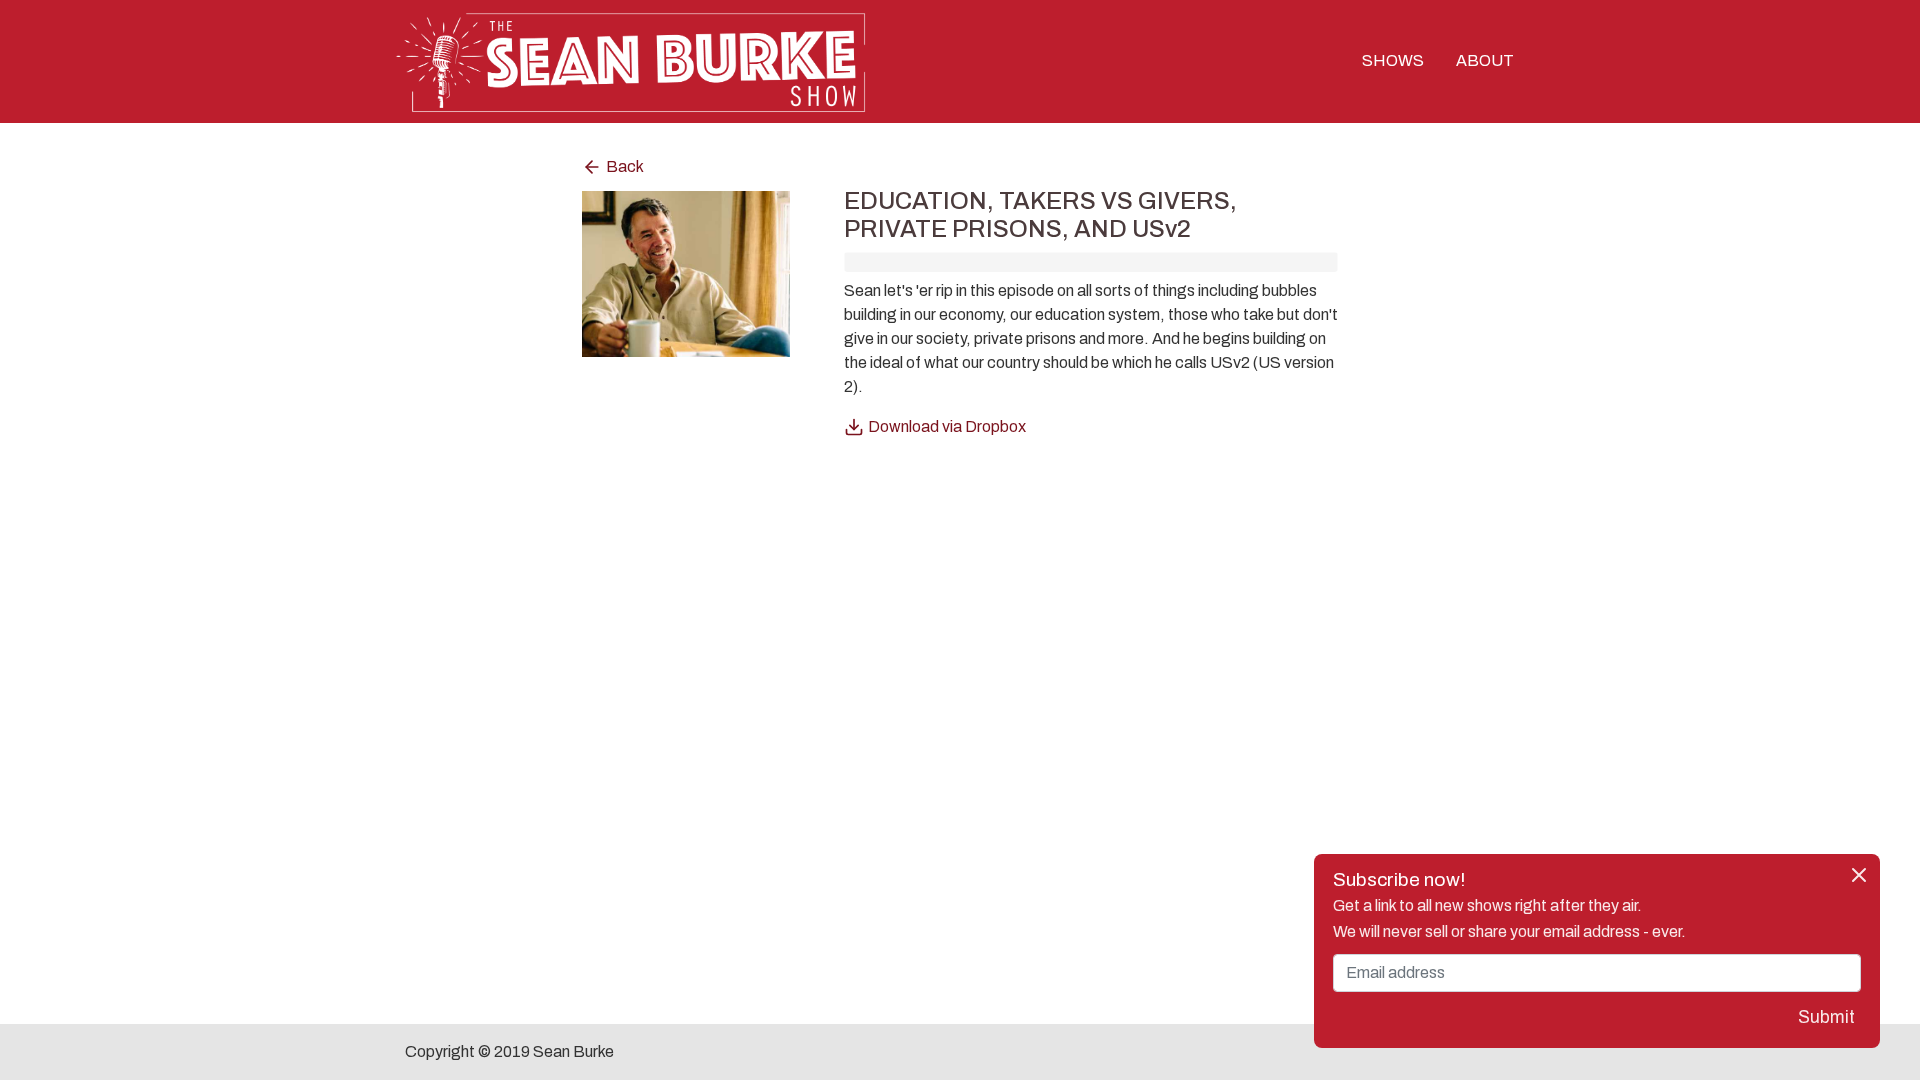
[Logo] (630, 60)
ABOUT (1485, 60)
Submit (1826, 1017)
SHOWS (1393, 60)
